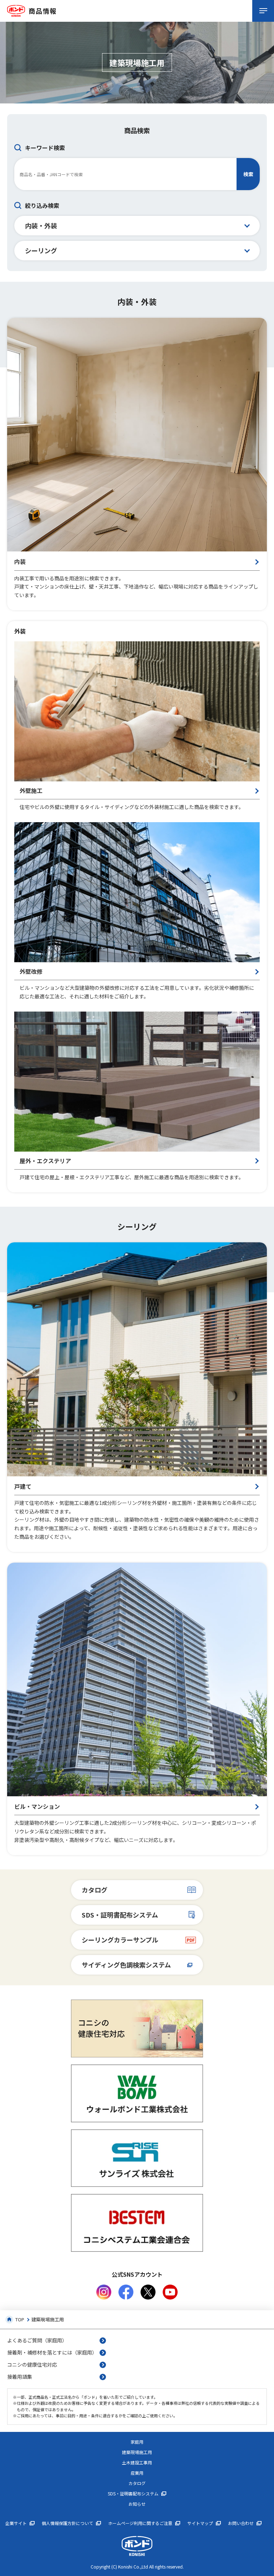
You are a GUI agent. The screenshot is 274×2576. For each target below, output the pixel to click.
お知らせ (137, 2504)
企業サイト (16, 2523)
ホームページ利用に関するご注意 (140, 2523)
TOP (20, 2319)
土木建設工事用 (137, 2463)
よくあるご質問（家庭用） (37, 2340)
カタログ (95, 1890)
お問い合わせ (241, 2523)
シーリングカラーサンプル (120, 1940)
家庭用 (137, 2442)
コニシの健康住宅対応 (32, 2364)
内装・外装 (41, 225)
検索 (248, 174)
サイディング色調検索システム (126, 1965)
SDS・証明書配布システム (120, 1915)
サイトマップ (200, 2523)
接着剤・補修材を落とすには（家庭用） (52, 2352)
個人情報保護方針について (67, 2523)
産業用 (137, 2473)
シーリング (41, 250)
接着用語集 (20, 2377)
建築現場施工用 (137, 2452)
